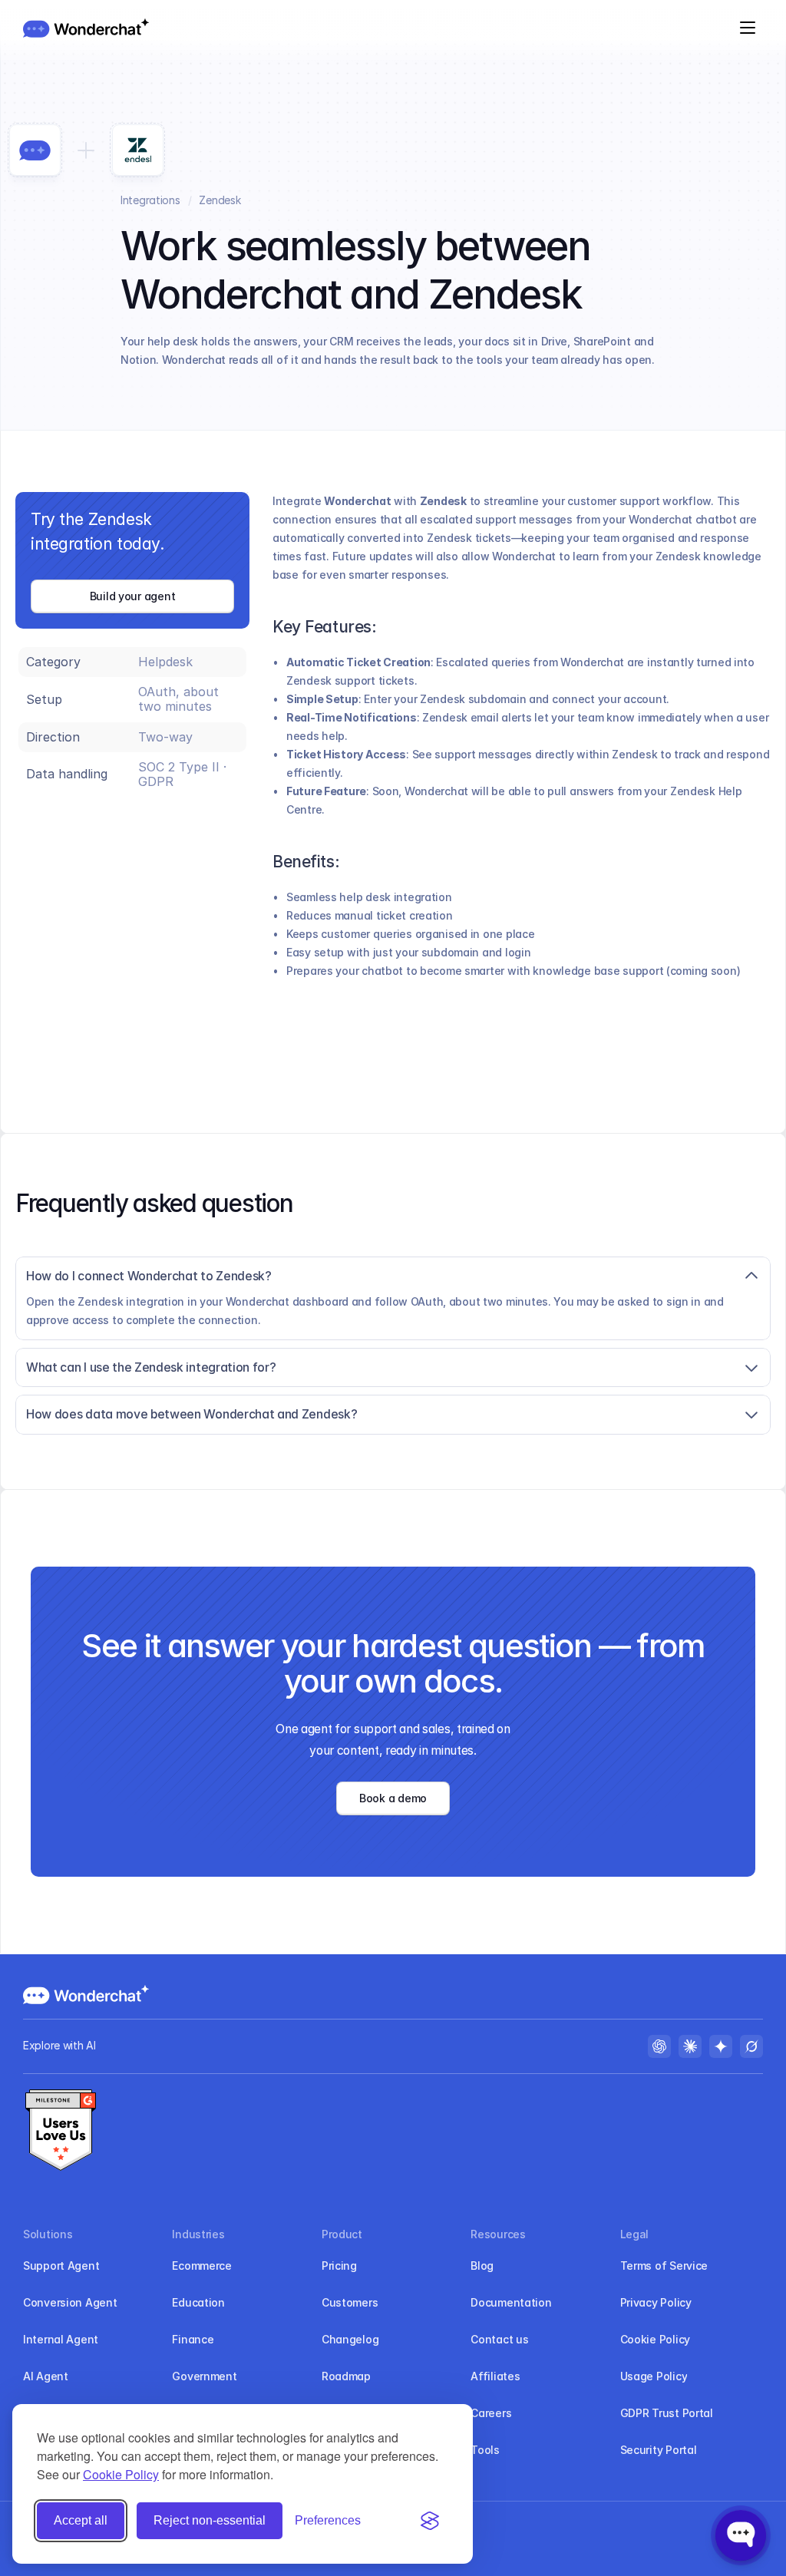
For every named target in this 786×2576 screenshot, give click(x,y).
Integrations (150, 200)
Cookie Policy (121, 2474)
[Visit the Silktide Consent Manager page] (430, 2521)
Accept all (81, 2520)
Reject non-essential (210, 2520)
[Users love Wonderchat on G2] (61, 2132)
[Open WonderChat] (741, 2535)
